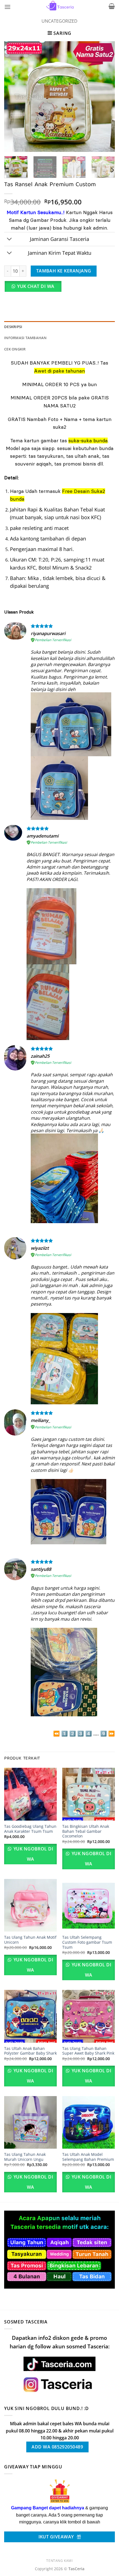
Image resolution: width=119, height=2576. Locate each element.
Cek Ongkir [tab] (15, 349)
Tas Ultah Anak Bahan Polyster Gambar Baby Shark (30, 2051)
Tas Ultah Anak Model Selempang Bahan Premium (88, 2157)
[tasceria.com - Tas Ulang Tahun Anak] (59, 6)
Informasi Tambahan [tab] (25, 338)
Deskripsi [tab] (13, 327)
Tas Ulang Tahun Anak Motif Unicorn (30, 1940)
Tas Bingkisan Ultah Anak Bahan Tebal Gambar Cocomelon (86, 1831)
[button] (7, 7)
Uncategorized (59, 21)
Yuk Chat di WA (36, 286)
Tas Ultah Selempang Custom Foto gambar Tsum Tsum (87, 1942)
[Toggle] (10, 240)
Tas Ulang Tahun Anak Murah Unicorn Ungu (25, 2157)
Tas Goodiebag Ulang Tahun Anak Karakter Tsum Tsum (30, 1829)
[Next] (106, 97)
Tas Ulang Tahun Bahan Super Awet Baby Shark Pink (88, 2051)
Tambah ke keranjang (64, 271)
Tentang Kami (59, 2561)
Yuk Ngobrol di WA (33, 1854)
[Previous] (13, 97)
